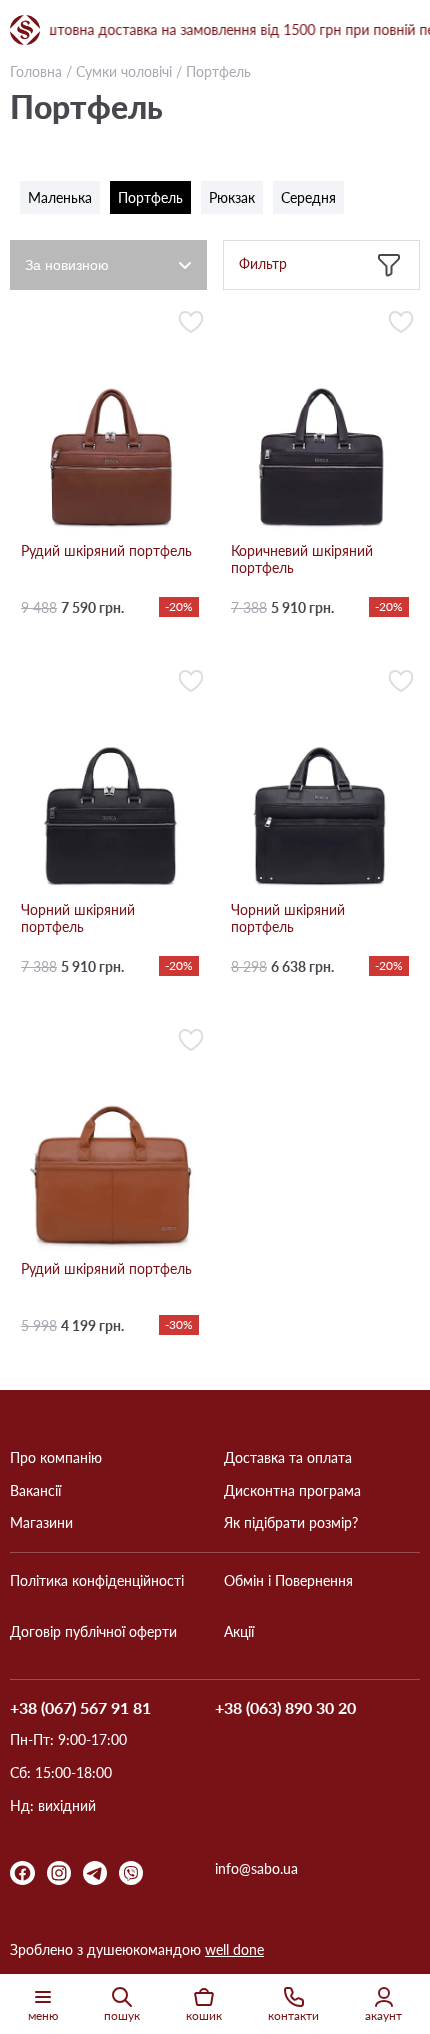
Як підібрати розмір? (291, 1523)
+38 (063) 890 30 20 (285, 1708)
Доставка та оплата (288, 1458)
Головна (36, 71)
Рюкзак (232, 197)
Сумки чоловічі (124, 71)
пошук (122, 2015)
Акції (239, 1632)
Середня (308, 197)
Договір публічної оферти (93, 1632)
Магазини (41, 1523)
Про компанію (56, 1458)
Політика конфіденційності (97, 1581)
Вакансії (35, 1491)
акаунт (383, 2015)
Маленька (60, 197)
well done (234, 1949)
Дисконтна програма (292, 1491)
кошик (204, 2015)
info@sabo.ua (256, 1869)
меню (43, 2015)
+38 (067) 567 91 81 (80, 1708)
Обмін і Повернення (288, 1581)
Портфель (150, 197)
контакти (293, 2015)
